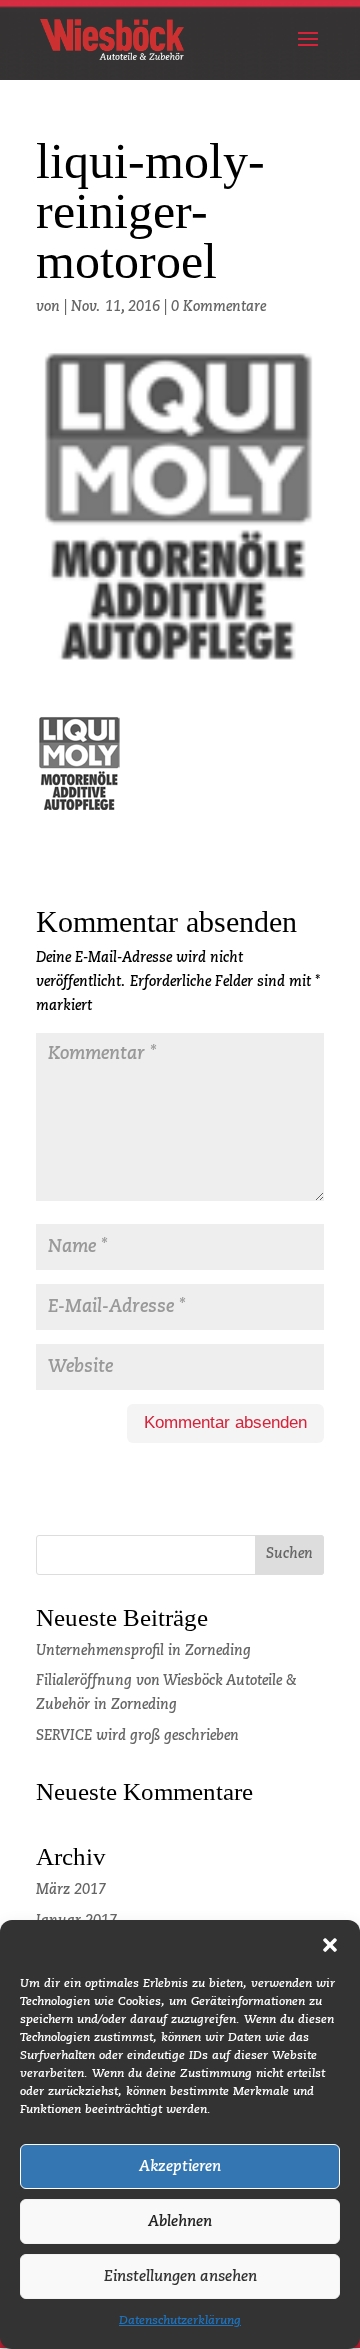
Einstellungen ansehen (180, 2276)
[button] (330, 1945)
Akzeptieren (180, 2166)
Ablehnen (180, 2221)
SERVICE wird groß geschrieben (137, 1736)
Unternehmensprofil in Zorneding (143, 1651)
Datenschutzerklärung (180, 2321)
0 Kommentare (218, 307)
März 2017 (71, 1890)
